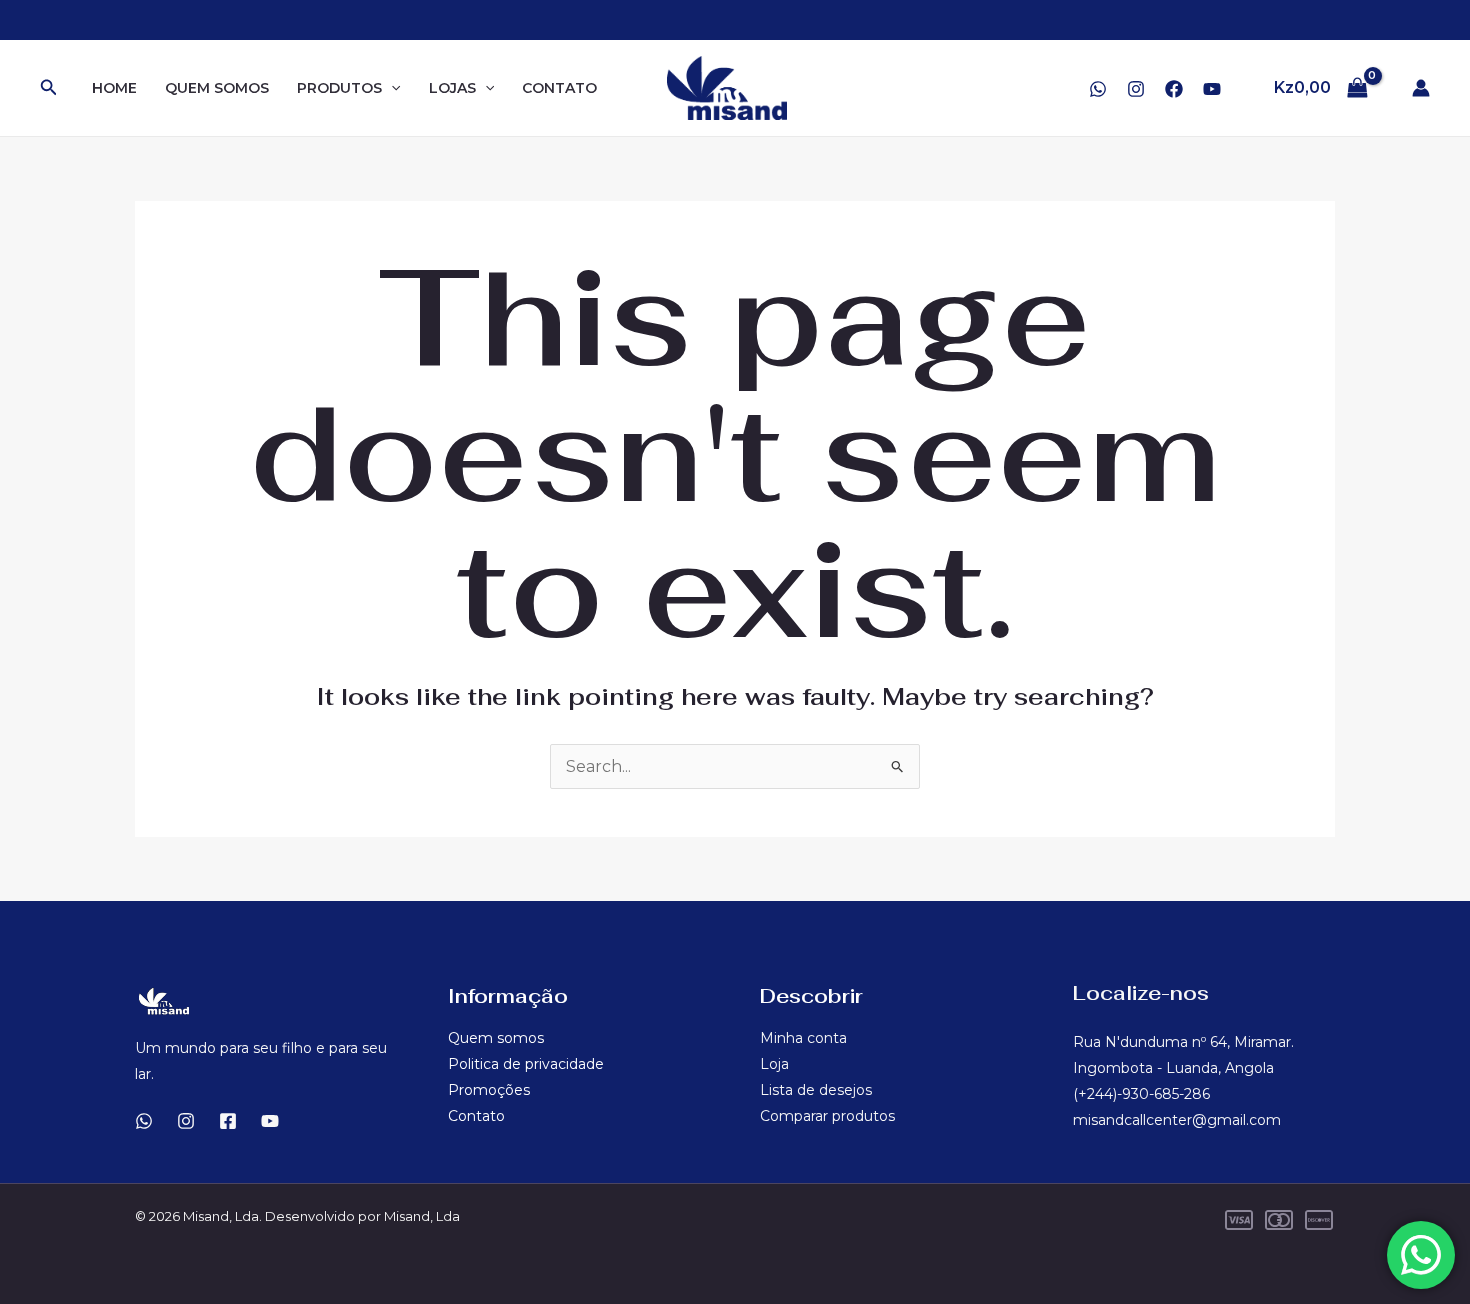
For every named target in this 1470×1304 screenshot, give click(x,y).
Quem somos (217, 88)
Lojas (452, 88)
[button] (49, 88)
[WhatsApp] (1098, 89)
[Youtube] (270, 1121)
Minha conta (803, 1038)
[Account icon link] (1421, 88)
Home (114, 88)
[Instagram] (1136, 89)
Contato (559, 88)
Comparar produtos (827, 1116)
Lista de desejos (816, 1090)
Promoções (489, 1090)
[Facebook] (1174, 89)
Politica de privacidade (526, 1064)
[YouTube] (1212, 89)
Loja (774, 1064)
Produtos (339, 88)
